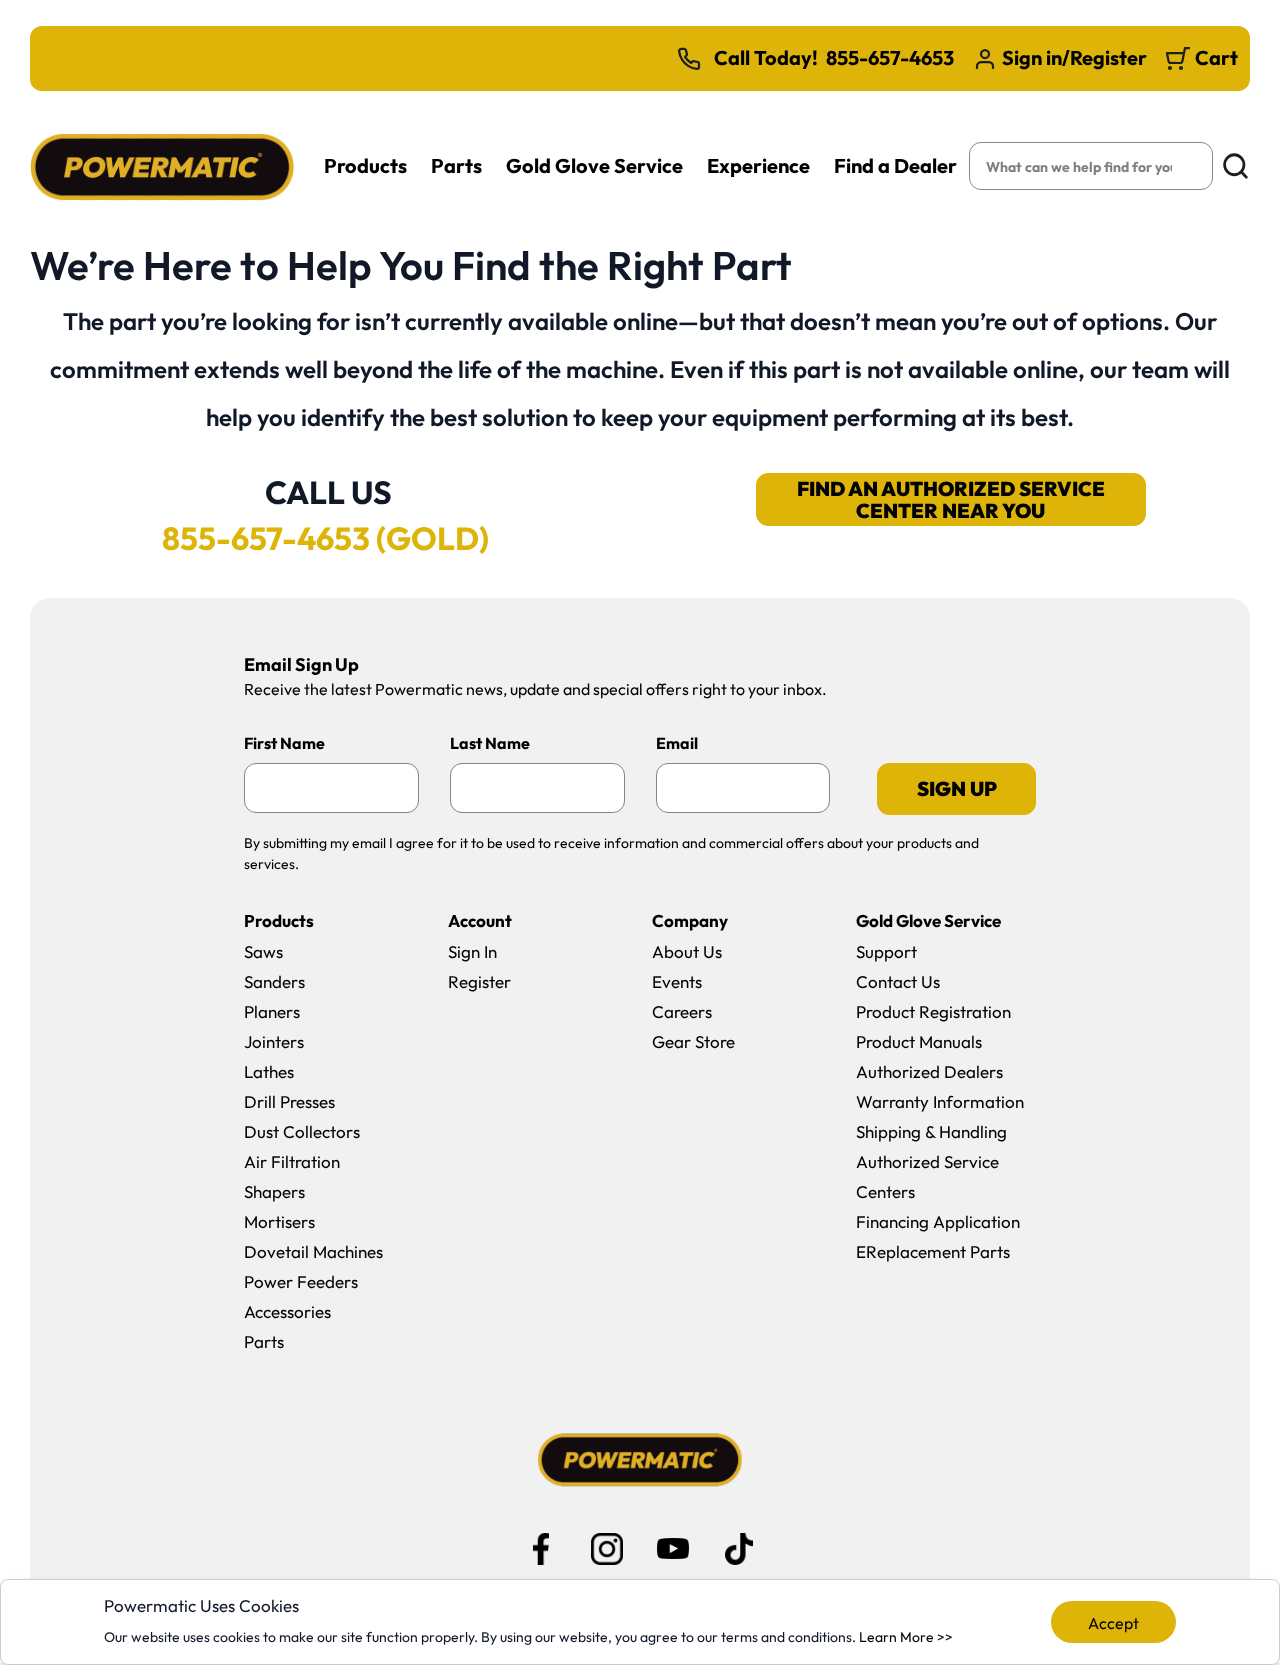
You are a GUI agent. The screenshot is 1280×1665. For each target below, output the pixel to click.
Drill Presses (289, 1101)
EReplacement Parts (933, 1251)
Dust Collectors (302, 1131)
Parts (456, 165)
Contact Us (898, 981)
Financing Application (938, 1221)
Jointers (274, 1041)
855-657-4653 (890, 58)
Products (365, 165)
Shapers (274, 1191)
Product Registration (933, 1011)
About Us (687, 951)
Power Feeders (301, 1281)
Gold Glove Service (594, 165)
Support (886, 951)
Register (479, 981)
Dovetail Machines (313, 1251)
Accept (1113, 1623)
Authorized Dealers (929, 1071)
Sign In (472, 951)
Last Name (490, 743)
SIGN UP (957, 788)
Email (677, 743)
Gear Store (693, 1041)
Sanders (274, 981)
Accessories (287, 1311)
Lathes (269, 1071)
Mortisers (279, 1221)
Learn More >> (906, 1637)
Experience (758, 165)
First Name (284, 743)
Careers (682, 1011)
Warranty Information (940, 1101)
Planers (272, 1011)
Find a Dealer (895, 165)
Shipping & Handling (931, 1131)
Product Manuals (919, 1041)
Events (677, 981)
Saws (263, 951)
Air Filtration (292, 1161)
